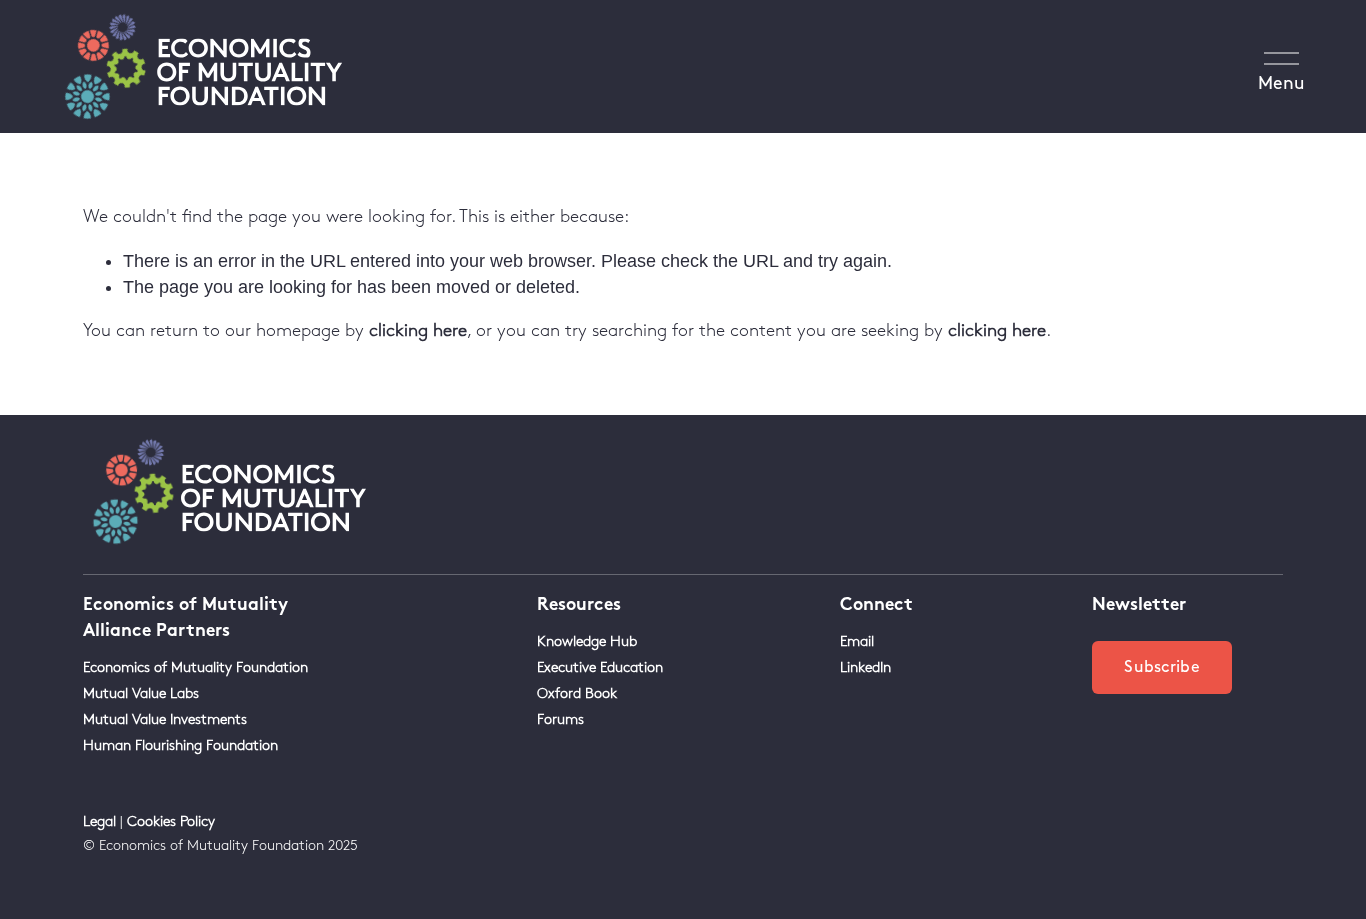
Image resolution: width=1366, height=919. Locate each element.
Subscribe (1162, 667)
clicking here (418, 331)
